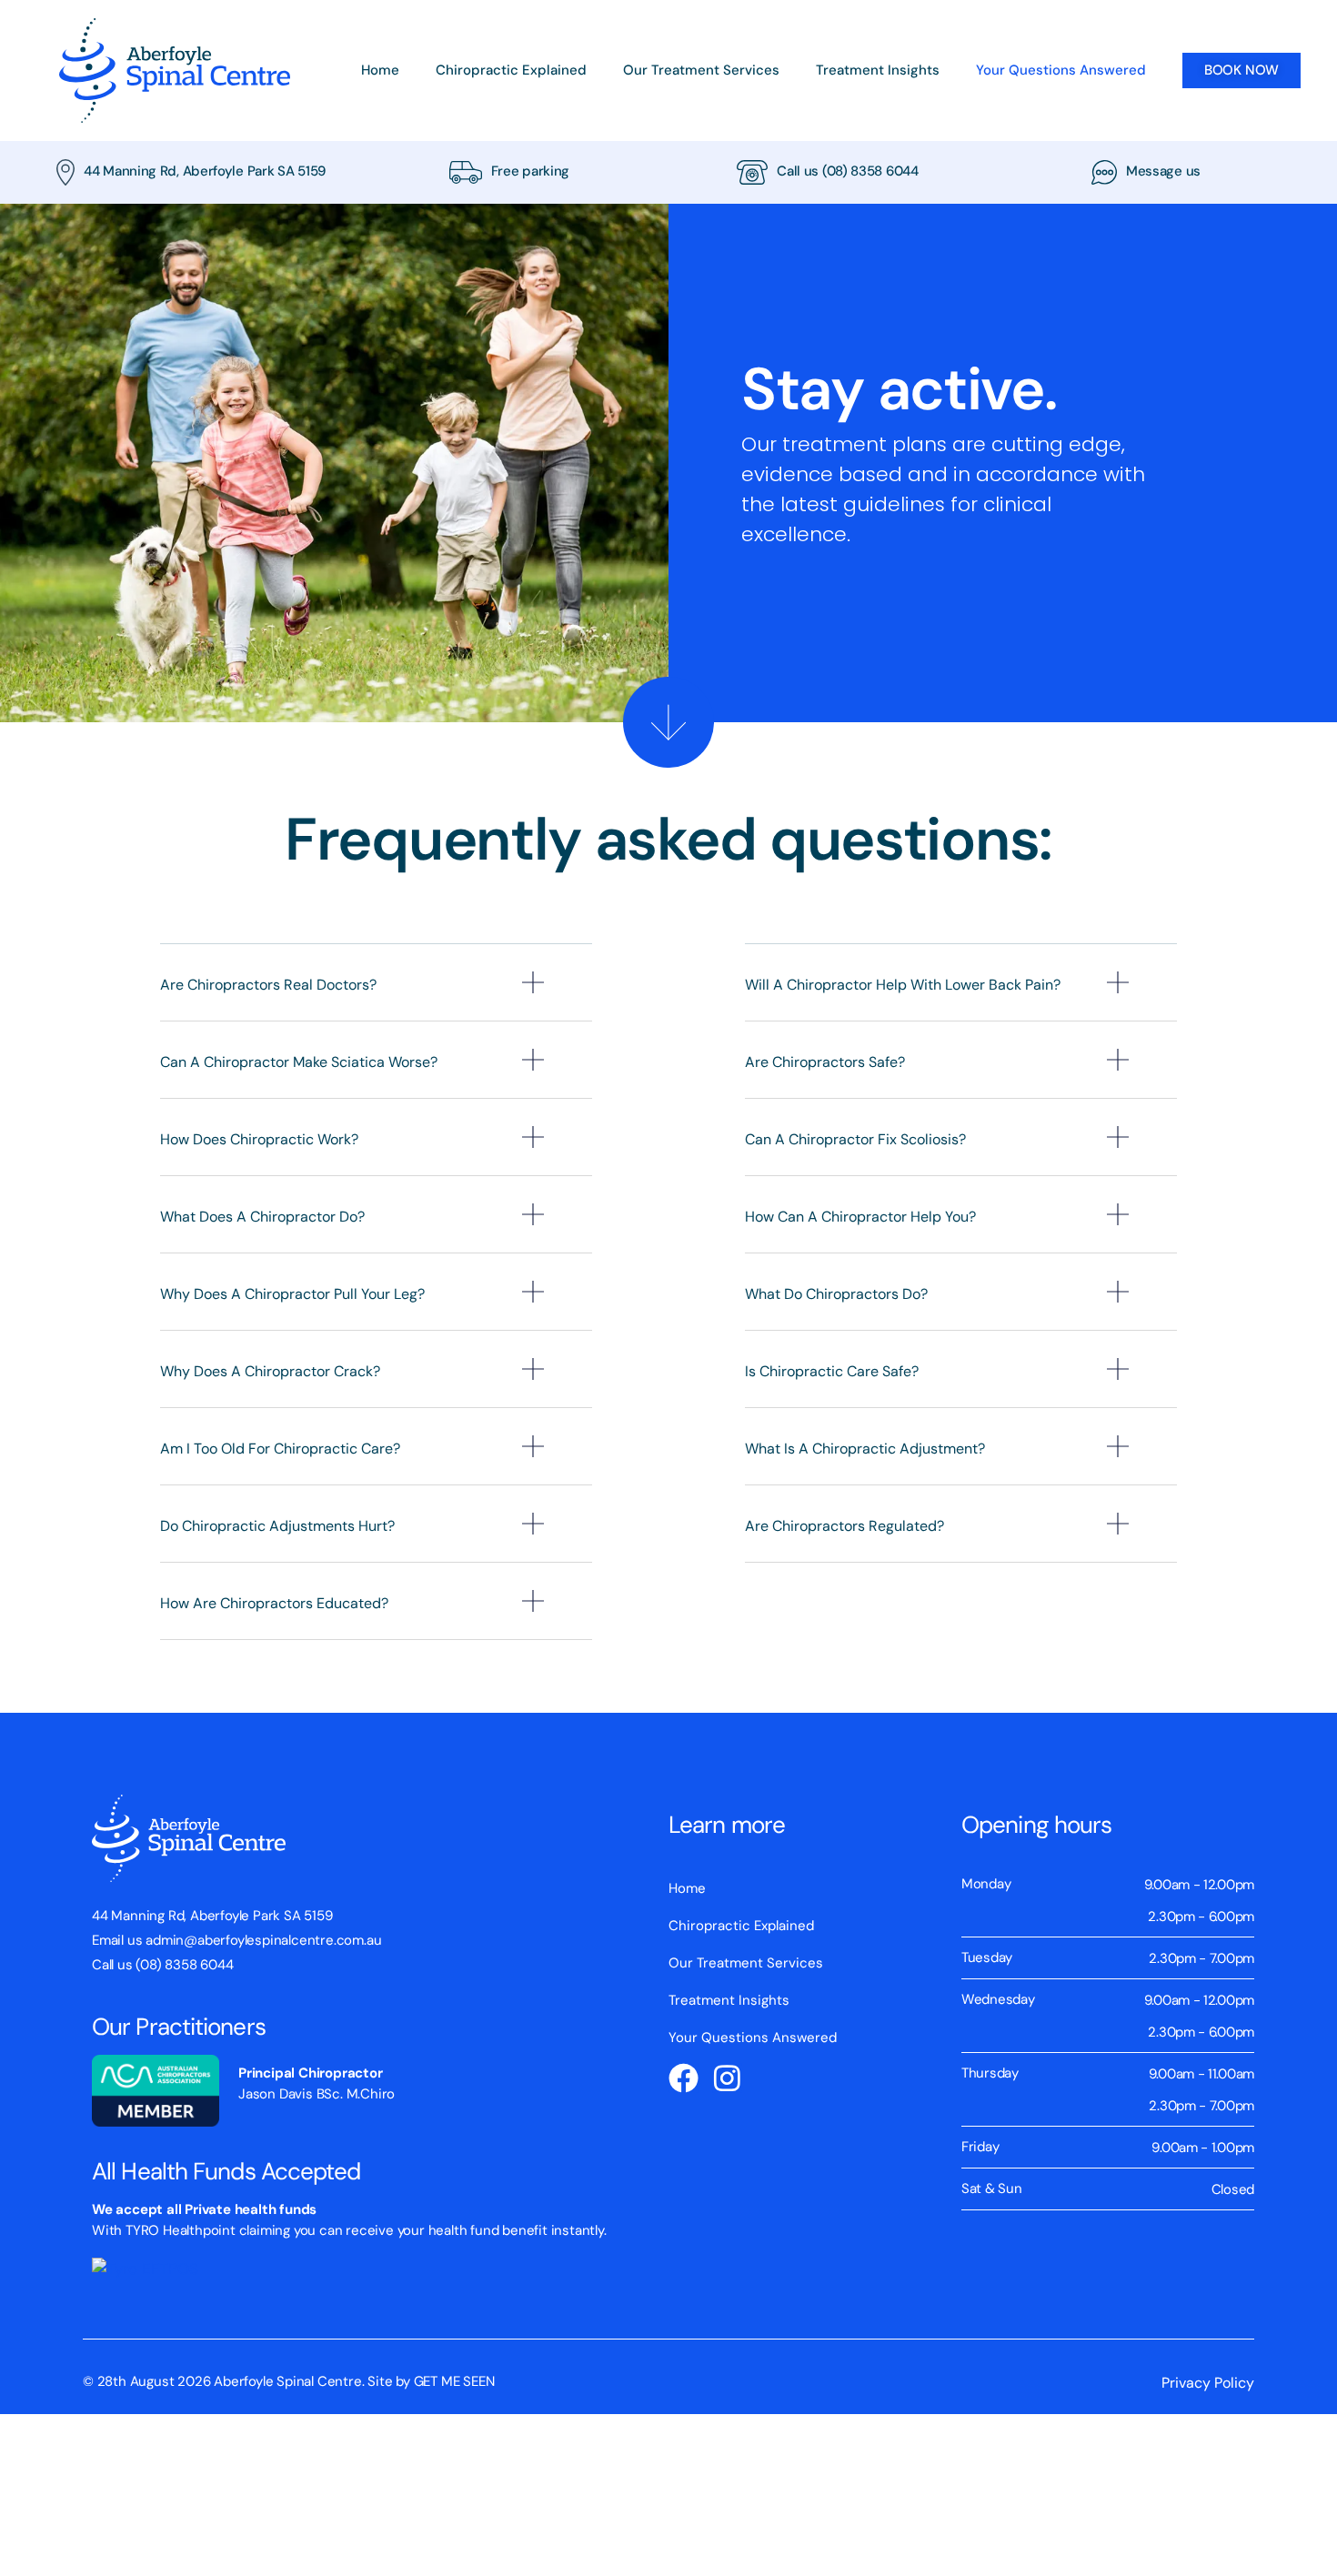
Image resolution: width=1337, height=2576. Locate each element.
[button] (376, 996)
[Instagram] (727, 2078)
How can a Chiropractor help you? (860, 1217)
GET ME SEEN (454, 2381)
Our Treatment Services (701, 70)
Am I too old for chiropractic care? (280, 1449)
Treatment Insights (878, 70)
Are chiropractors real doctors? (268, 985)
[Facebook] (684, 2078)
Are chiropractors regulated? (844, 1526)
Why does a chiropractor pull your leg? (292, 1294)
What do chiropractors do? (836, 1294)
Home (380, 70)
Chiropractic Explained (511, 70)
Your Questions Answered (1061, 70)
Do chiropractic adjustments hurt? (277, 1526)
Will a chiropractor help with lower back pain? (903, 985)
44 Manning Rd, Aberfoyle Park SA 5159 (205, 171)
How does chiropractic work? (259, 1139)
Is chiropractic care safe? (832, 1371)
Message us (1163, 171)
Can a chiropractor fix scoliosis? (855, 1139)
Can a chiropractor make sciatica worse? (299, 1062)
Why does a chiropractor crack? (270, 1371)
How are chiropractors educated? (274, 1603)
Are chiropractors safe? (825, 1062)
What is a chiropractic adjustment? (865, 1449)
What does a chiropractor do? (262, 1217)
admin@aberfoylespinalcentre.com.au (263, 1940)
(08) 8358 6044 (870, 171)
